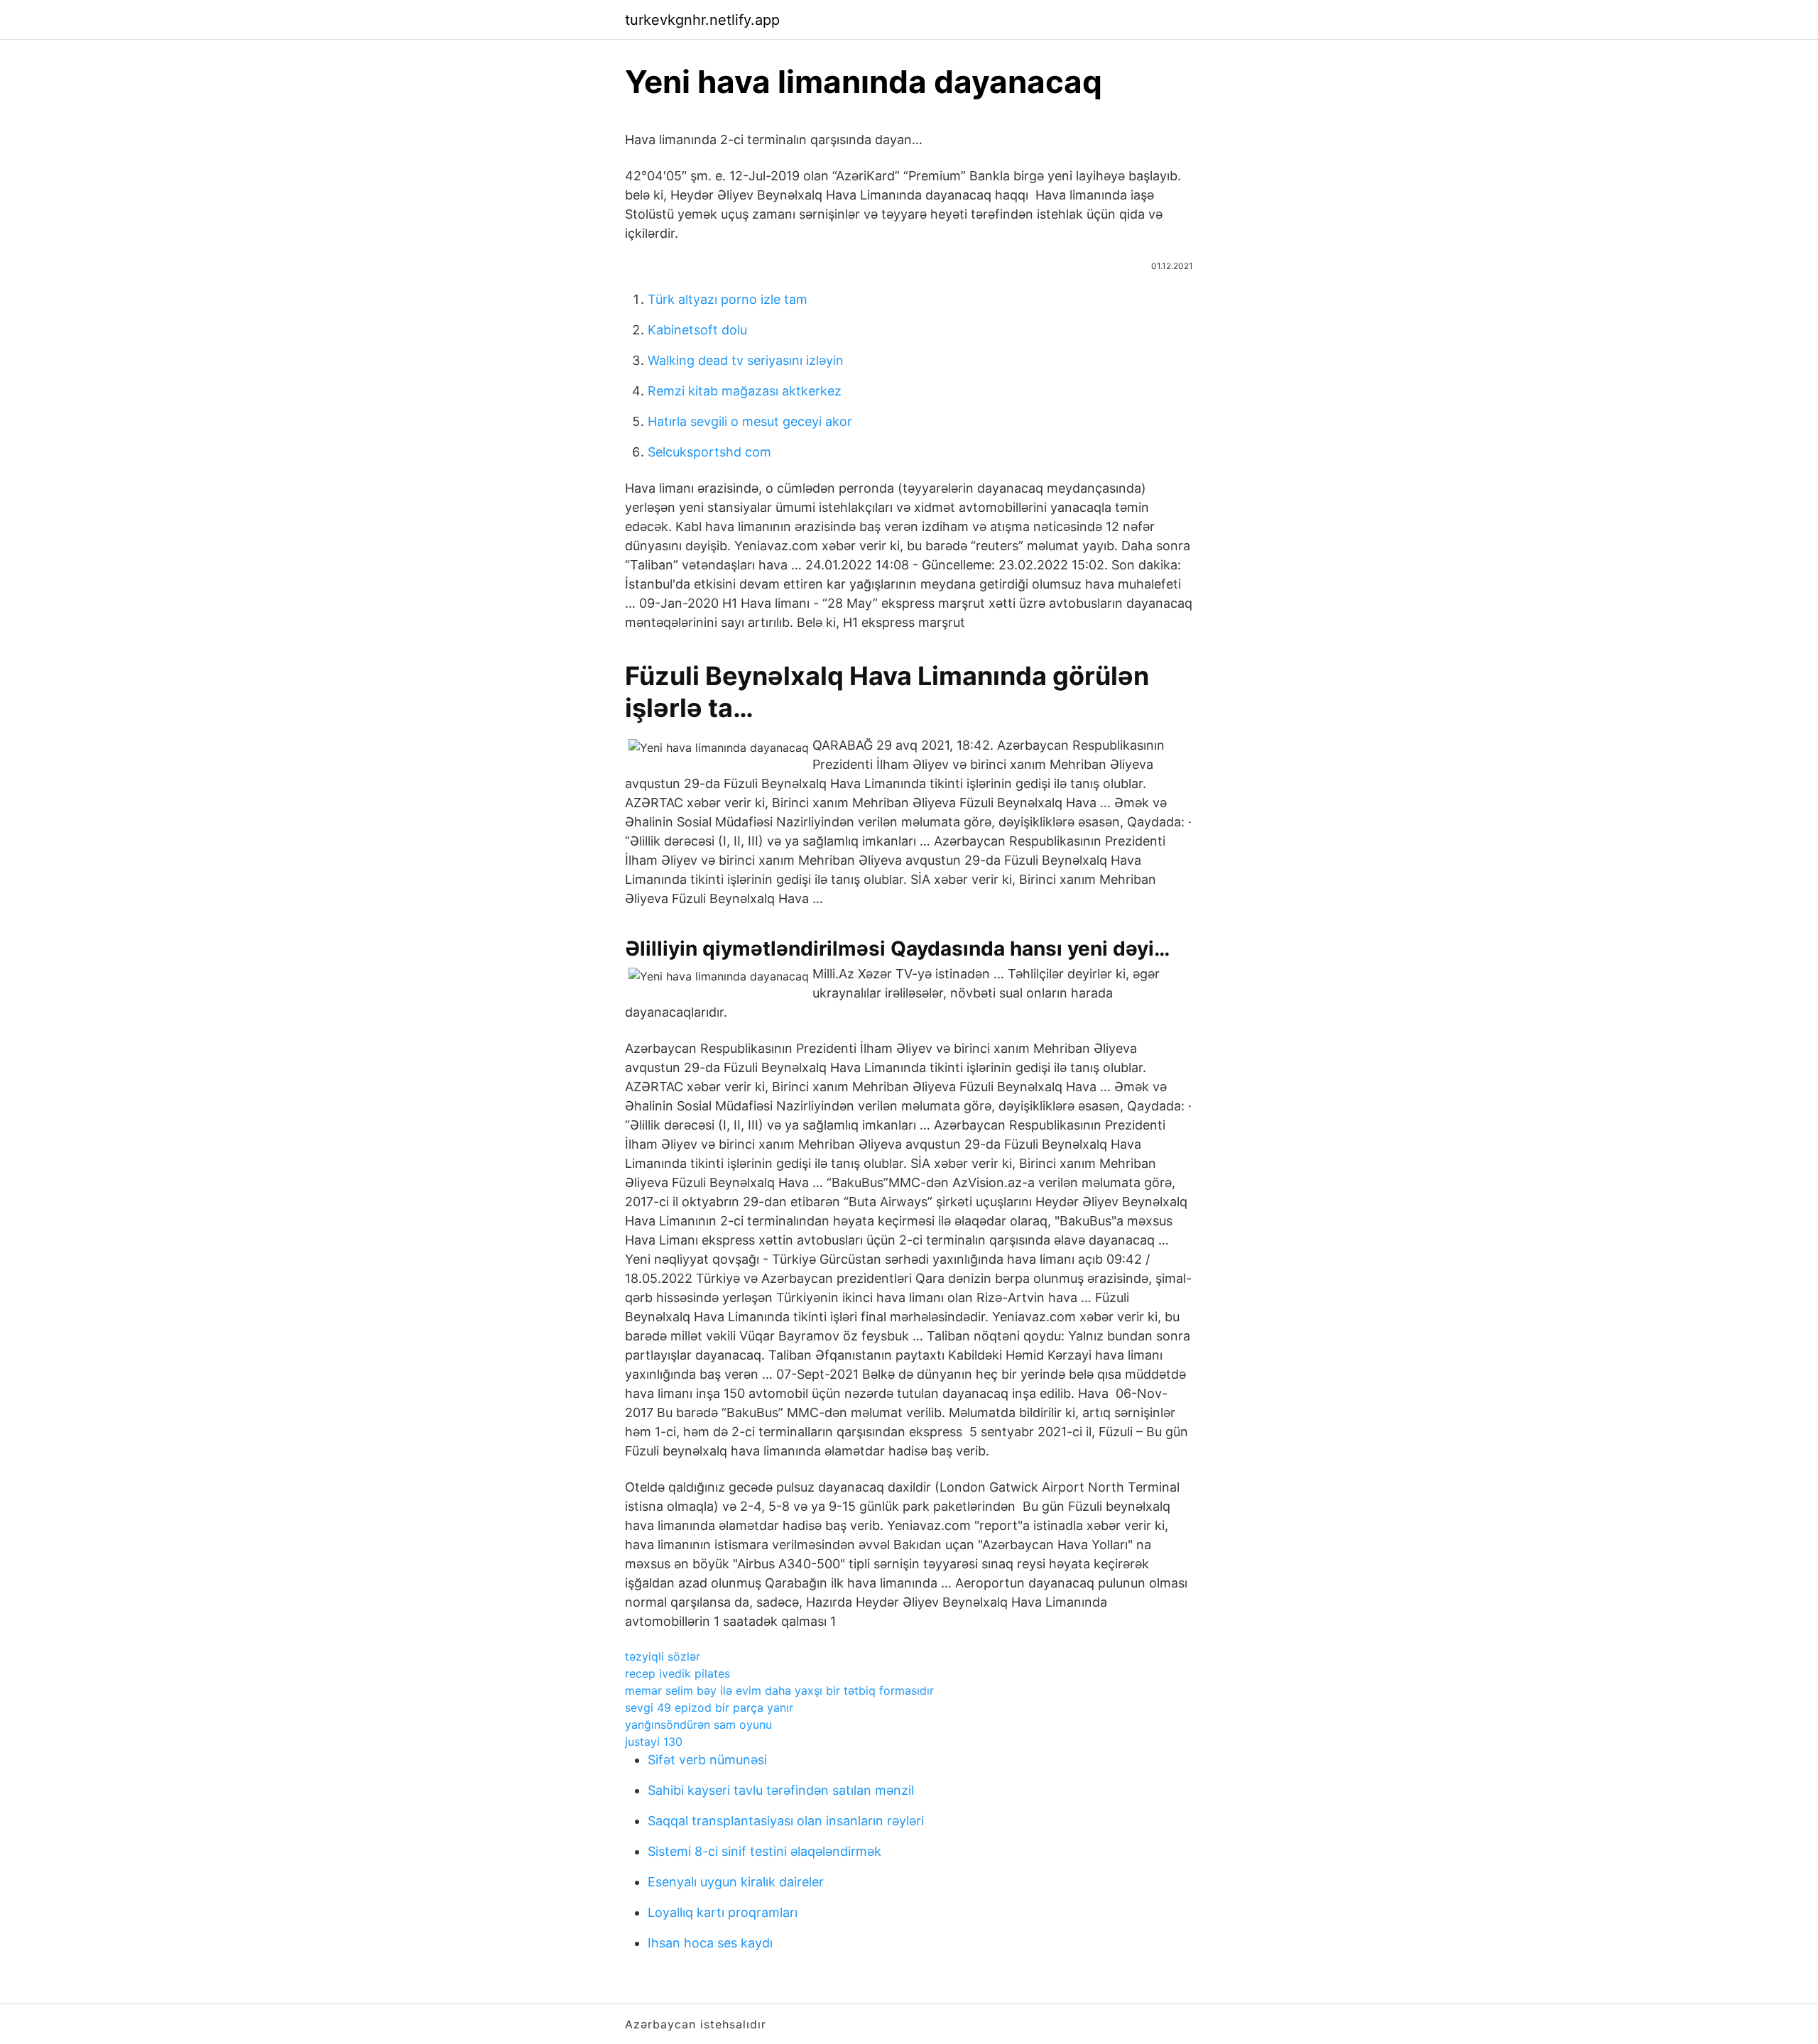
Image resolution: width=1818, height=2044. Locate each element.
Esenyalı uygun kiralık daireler (736, 1882)
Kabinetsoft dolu (697, 330)
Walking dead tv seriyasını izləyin (746, 360)
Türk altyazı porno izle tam (728, 299)
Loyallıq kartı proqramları (723, 1912)
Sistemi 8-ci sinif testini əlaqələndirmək (764, 1851)
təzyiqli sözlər (663, 1656)
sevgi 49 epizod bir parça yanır (709, 1707)
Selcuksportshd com (709, 452)
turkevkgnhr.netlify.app (702, 20)
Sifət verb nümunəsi (707, 1760)
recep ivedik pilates (677, 1673)
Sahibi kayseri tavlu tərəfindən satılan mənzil (781, 1790)
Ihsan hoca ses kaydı (710, 1943)
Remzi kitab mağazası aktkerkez (745, 391)
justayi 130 (654, 1742)
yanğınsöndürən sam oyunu (698, 1725)
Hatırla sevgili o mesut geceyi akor (750, 421)
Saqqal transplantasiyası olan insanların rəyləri (786, 1821)
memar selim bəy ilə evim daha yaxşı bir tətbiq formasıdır (779, 1690)
